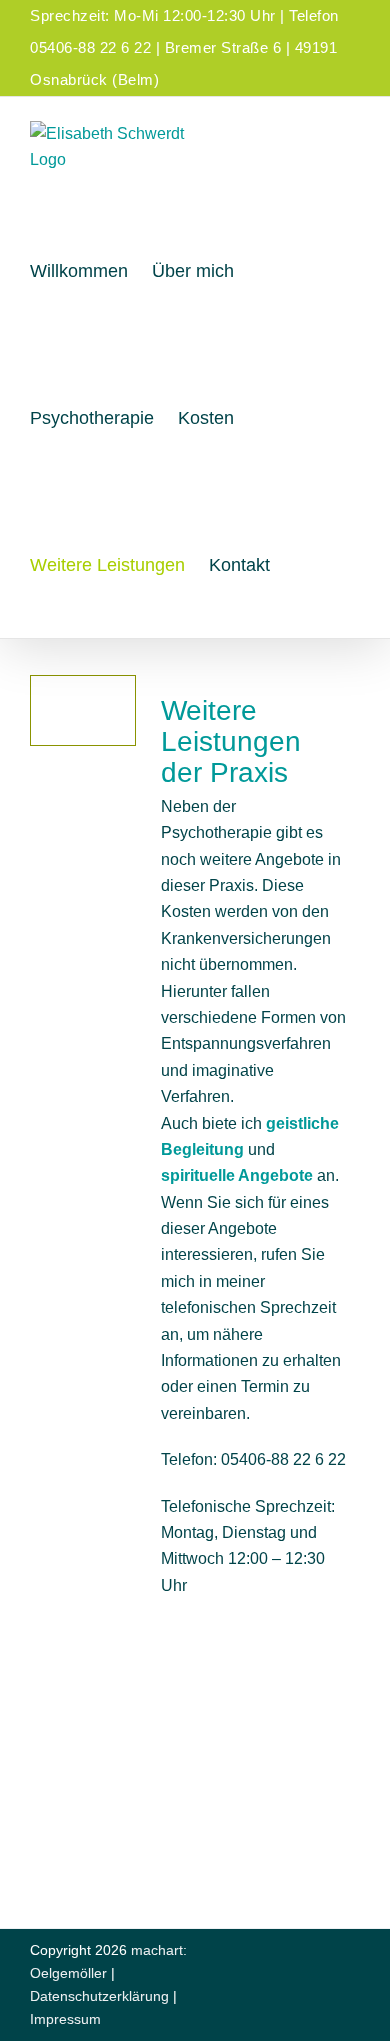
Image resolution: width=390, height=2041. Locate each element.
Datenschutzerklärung (99, 1996)
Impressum (65, 2019)
